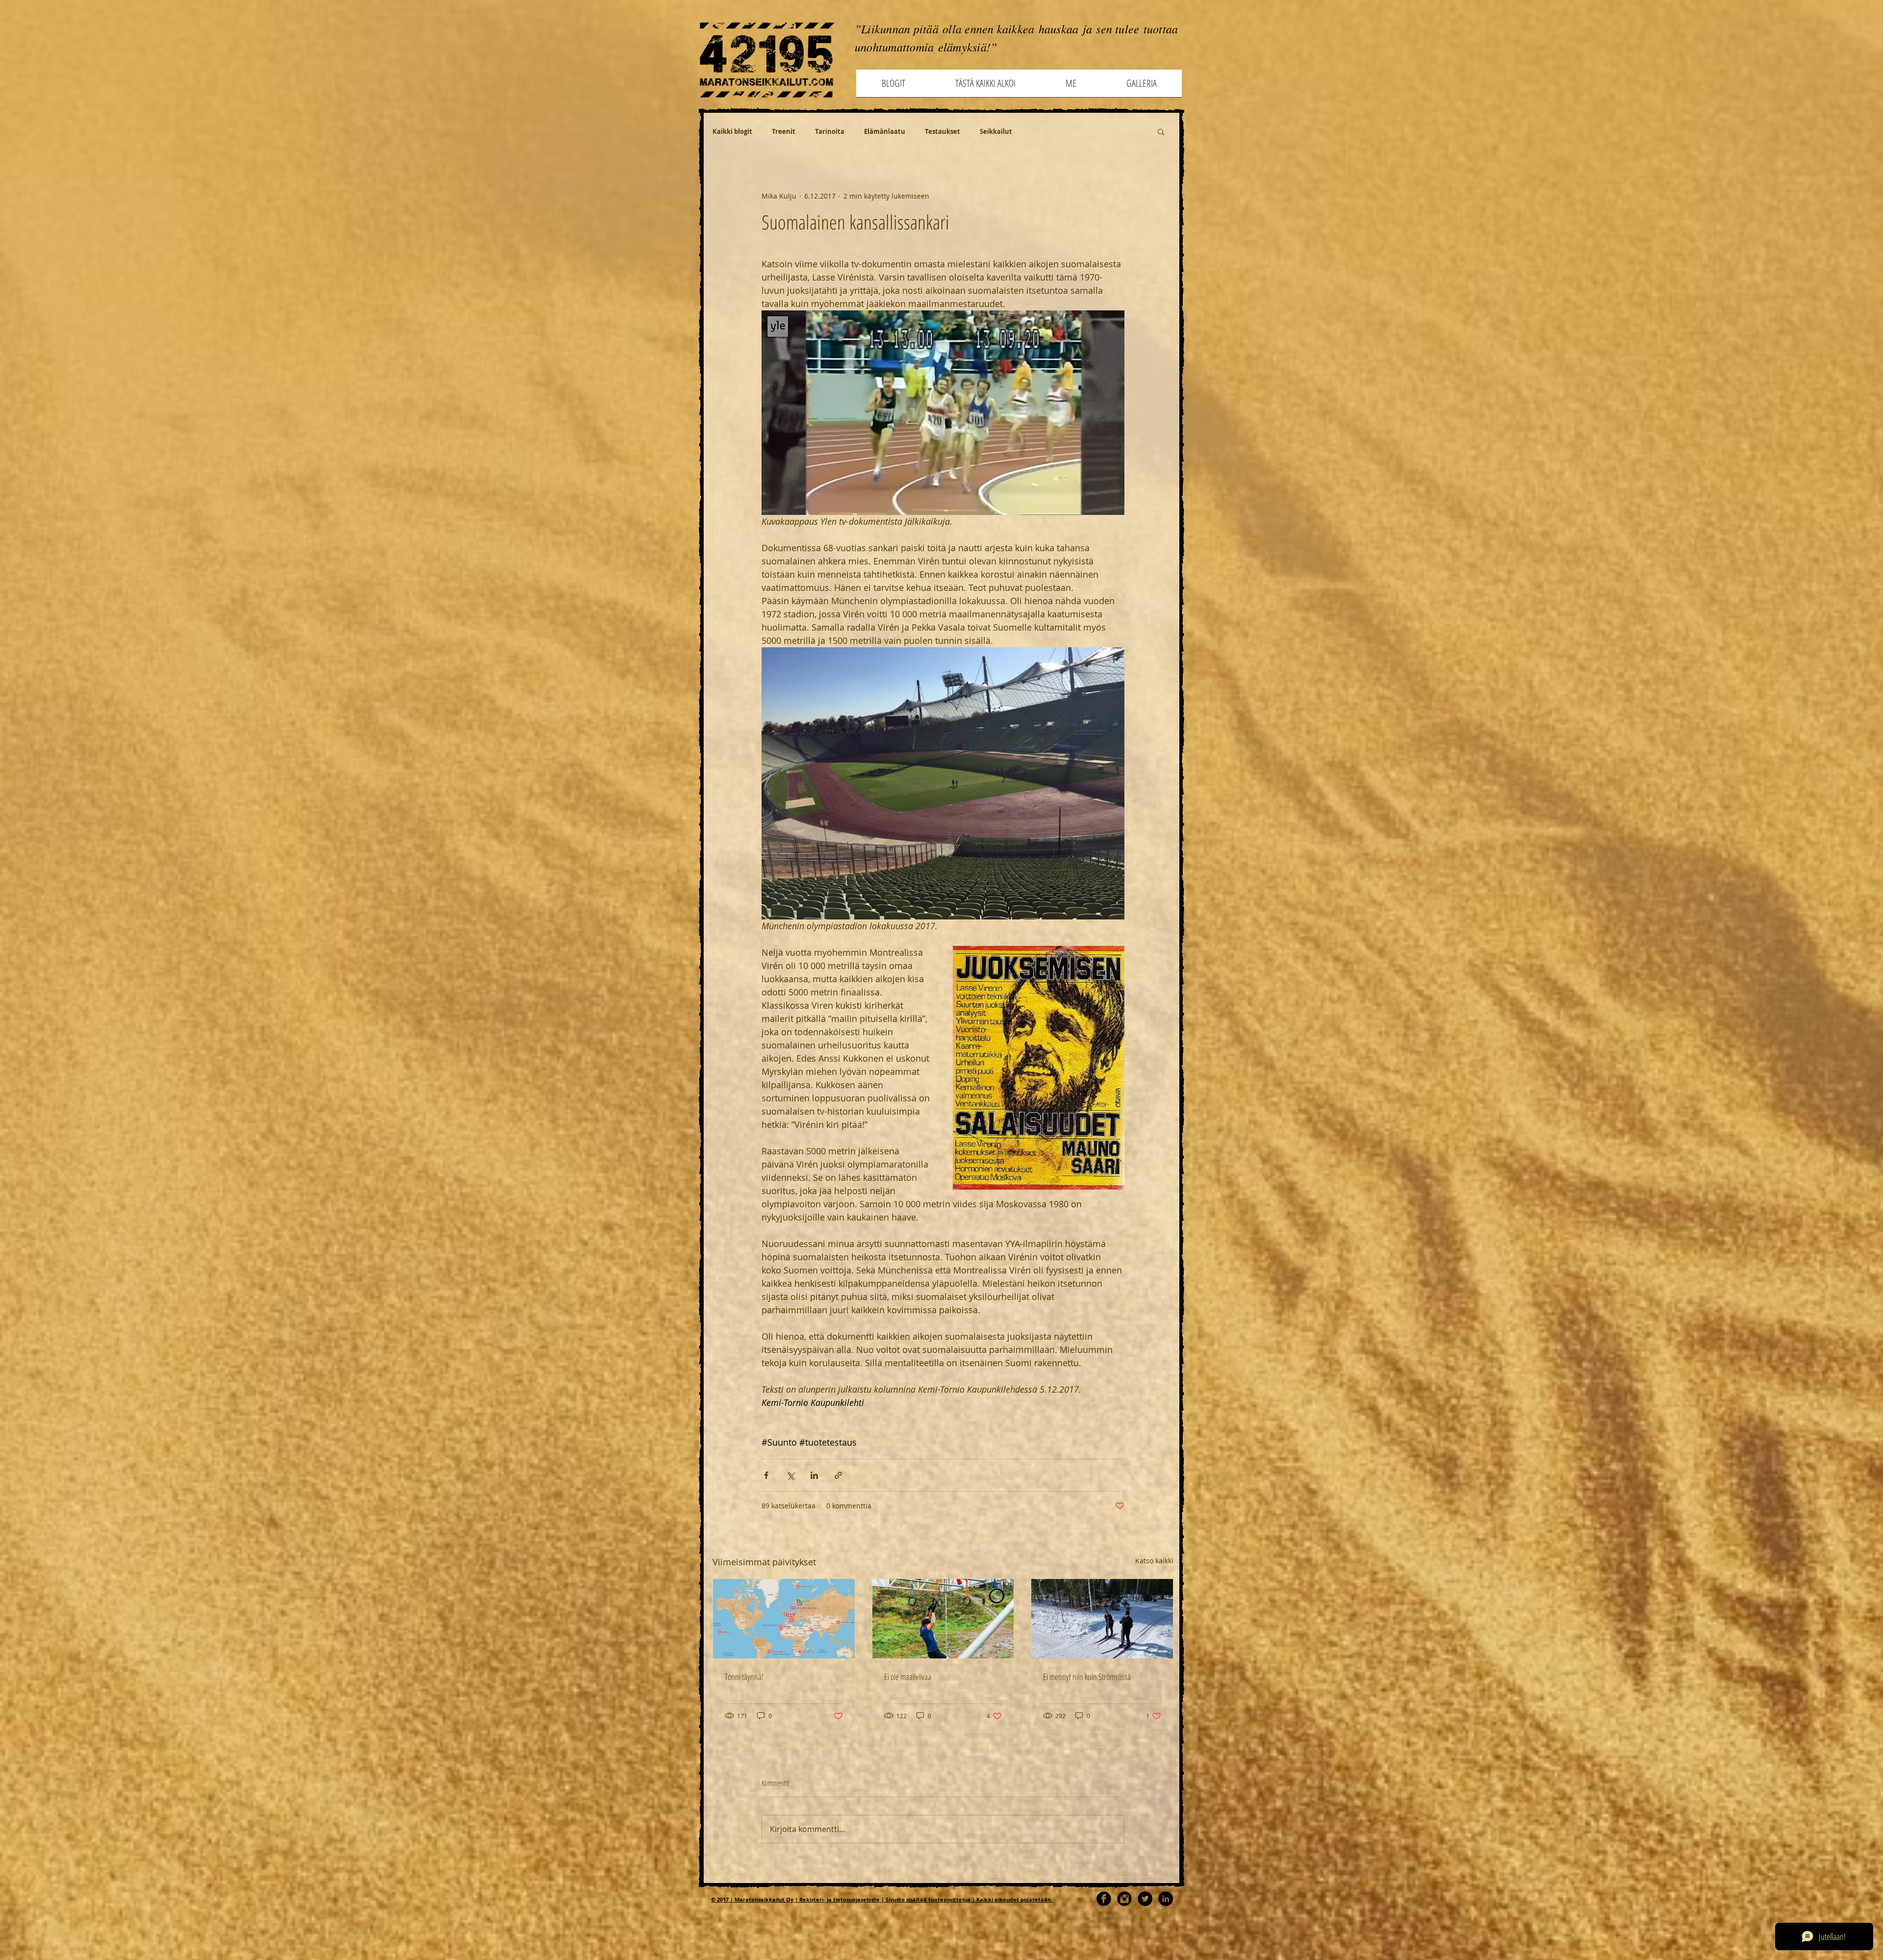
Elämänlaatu (885, 131)
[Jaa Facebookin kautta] (766, 1475)
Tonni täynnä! (744, 1677)
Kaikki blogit (732, 131)
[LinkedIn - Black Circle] (1166, 1899)
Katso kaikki (1154, 1561)
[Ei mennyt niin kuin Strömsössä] (1102, 1619)
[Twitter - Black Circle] (1145, 1899)
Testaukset (942, 131)
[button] (1161, 131)
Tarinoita (830, 131)
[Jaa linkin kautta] (838, 1475)
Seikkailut (996, 131)
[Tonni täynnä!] (784, 1619)
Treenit (784, 131)
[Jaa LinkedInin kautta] (814, 1475)
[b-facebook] (1104, 1899)
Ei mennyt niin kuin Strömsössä (1087, 1677)
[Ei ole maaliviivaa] (943, 1619)
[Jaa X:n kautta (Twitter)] (790, 1475)
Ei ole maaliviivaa (908, 1677)
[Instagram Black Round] (1124, 1899)
